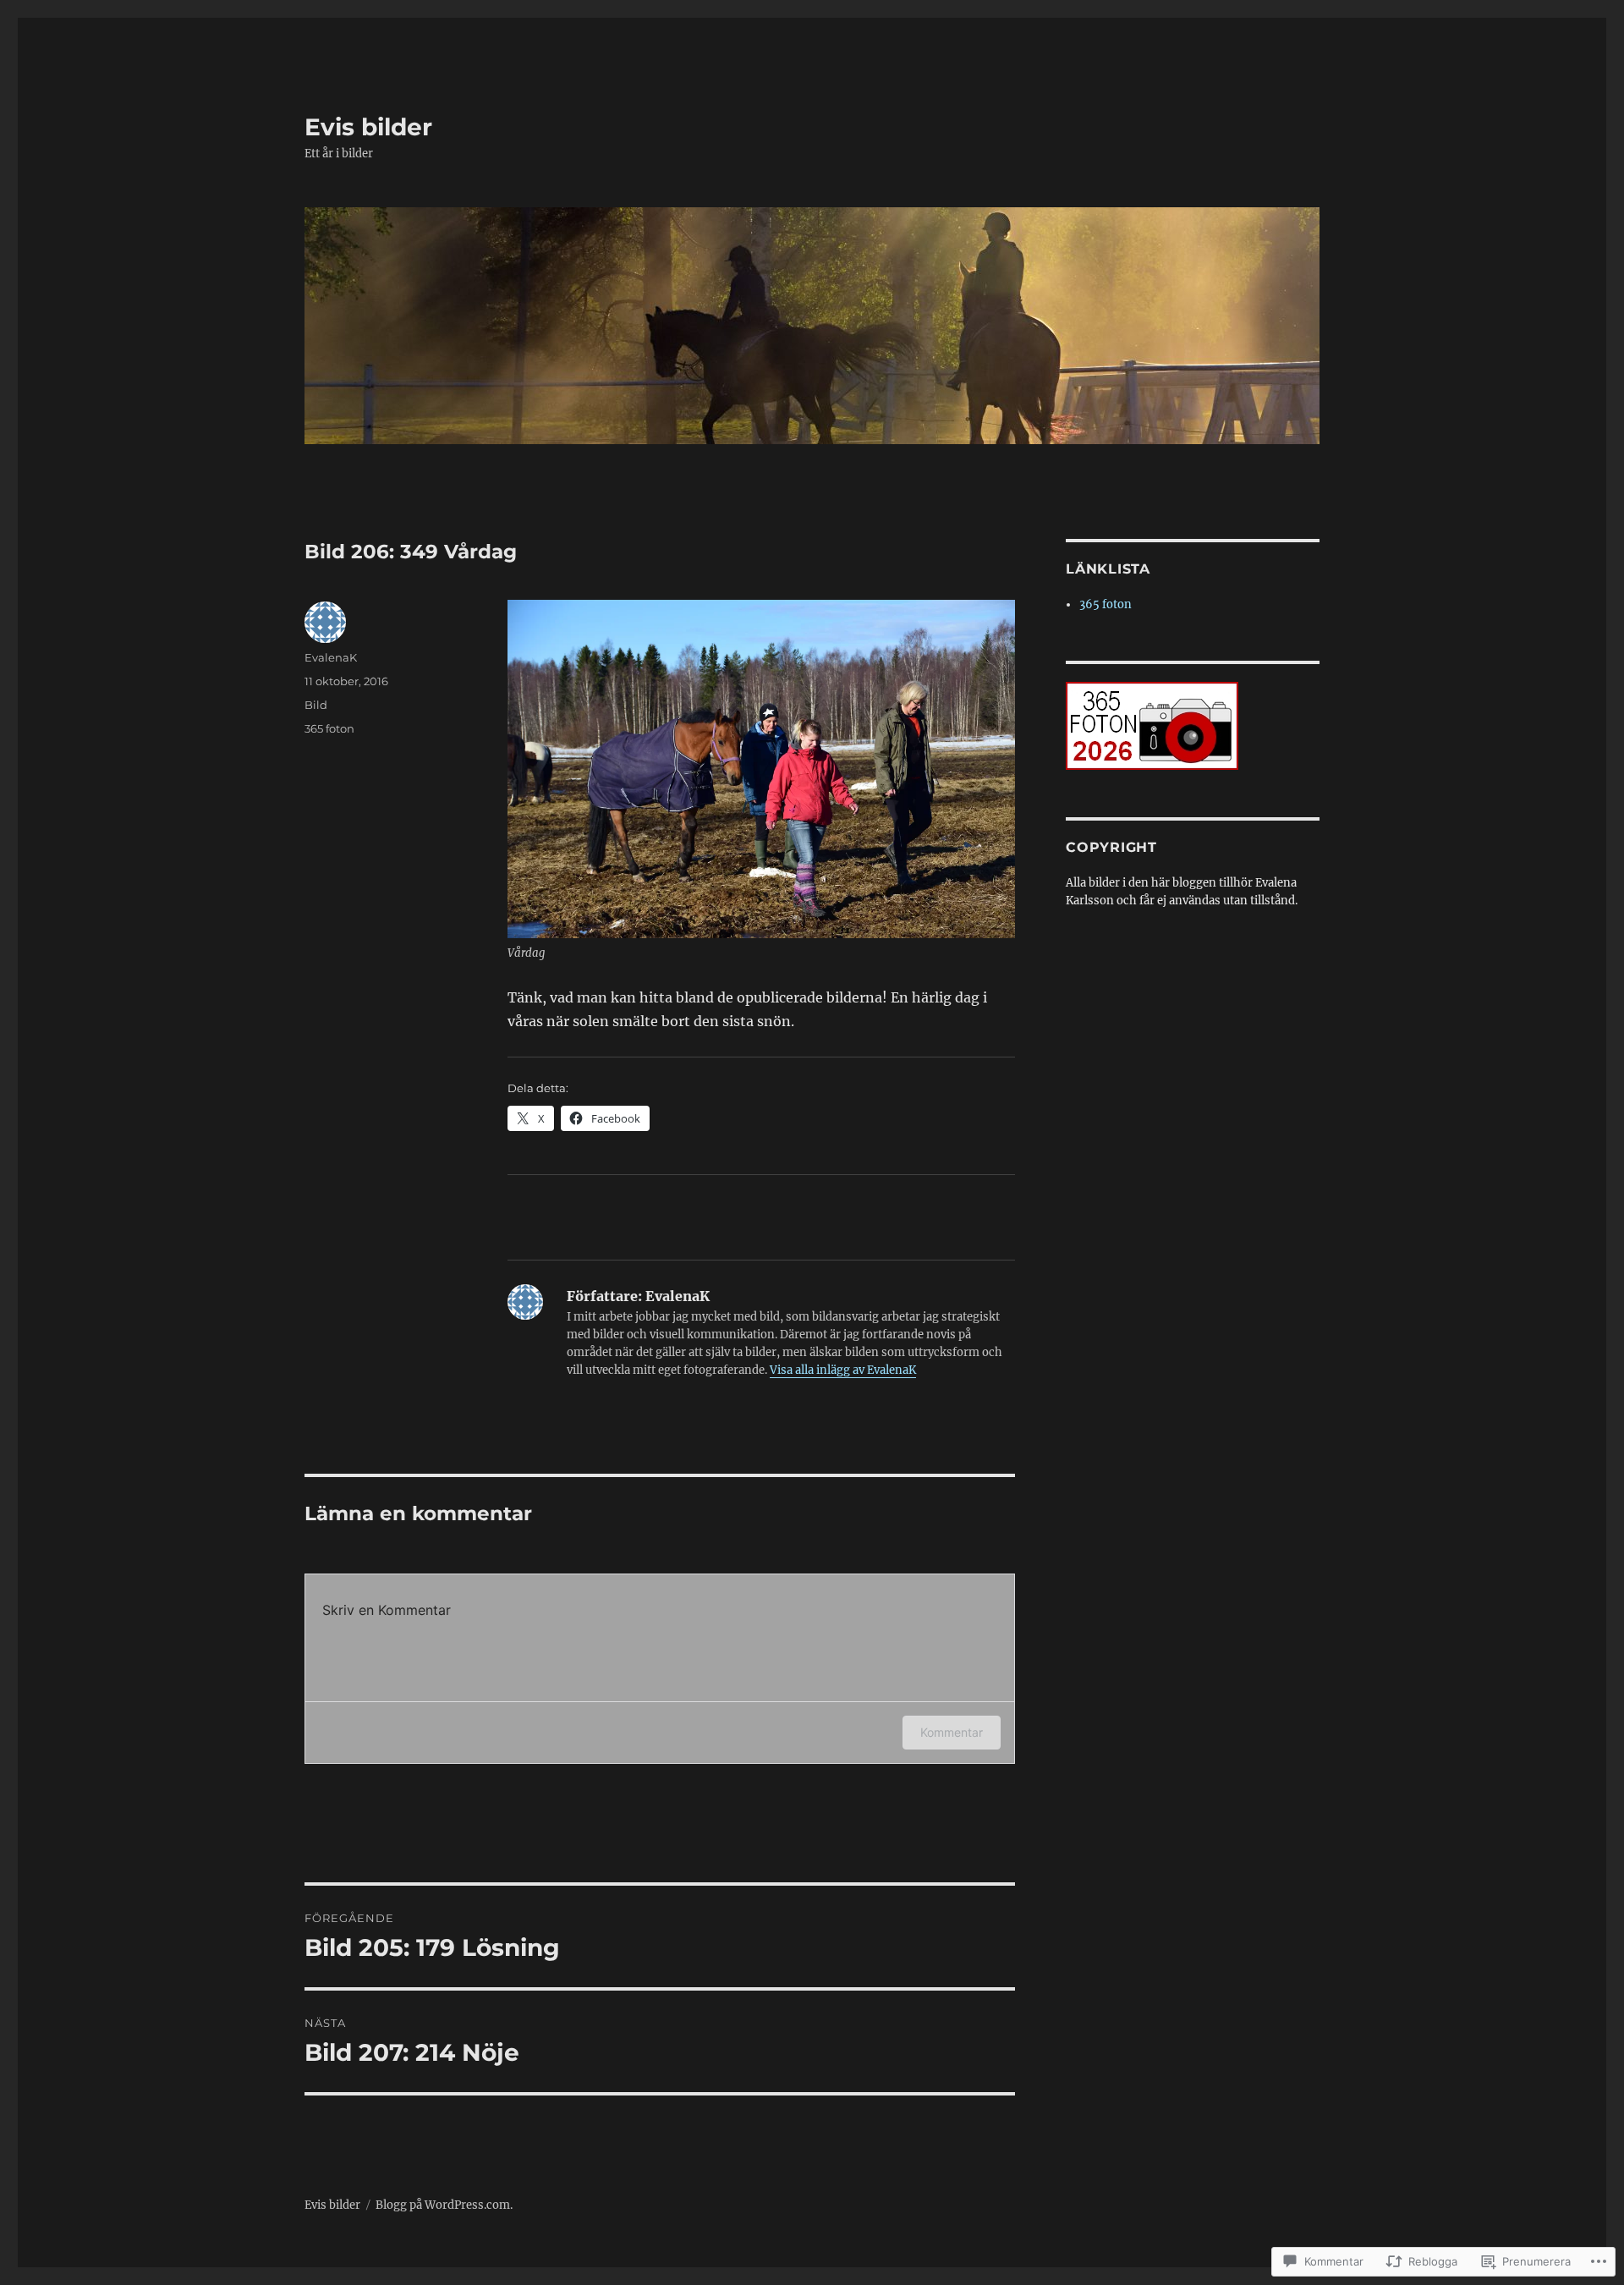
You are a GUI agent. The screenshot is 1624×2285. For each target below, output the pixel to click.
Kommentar (952, 1732)
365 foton (329, 728)
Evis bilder (368, 127)
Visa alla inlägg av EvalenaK (843, 1370)
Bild (316, 705)
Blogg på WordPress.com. (444, 2205)
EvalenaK (331, 657)
